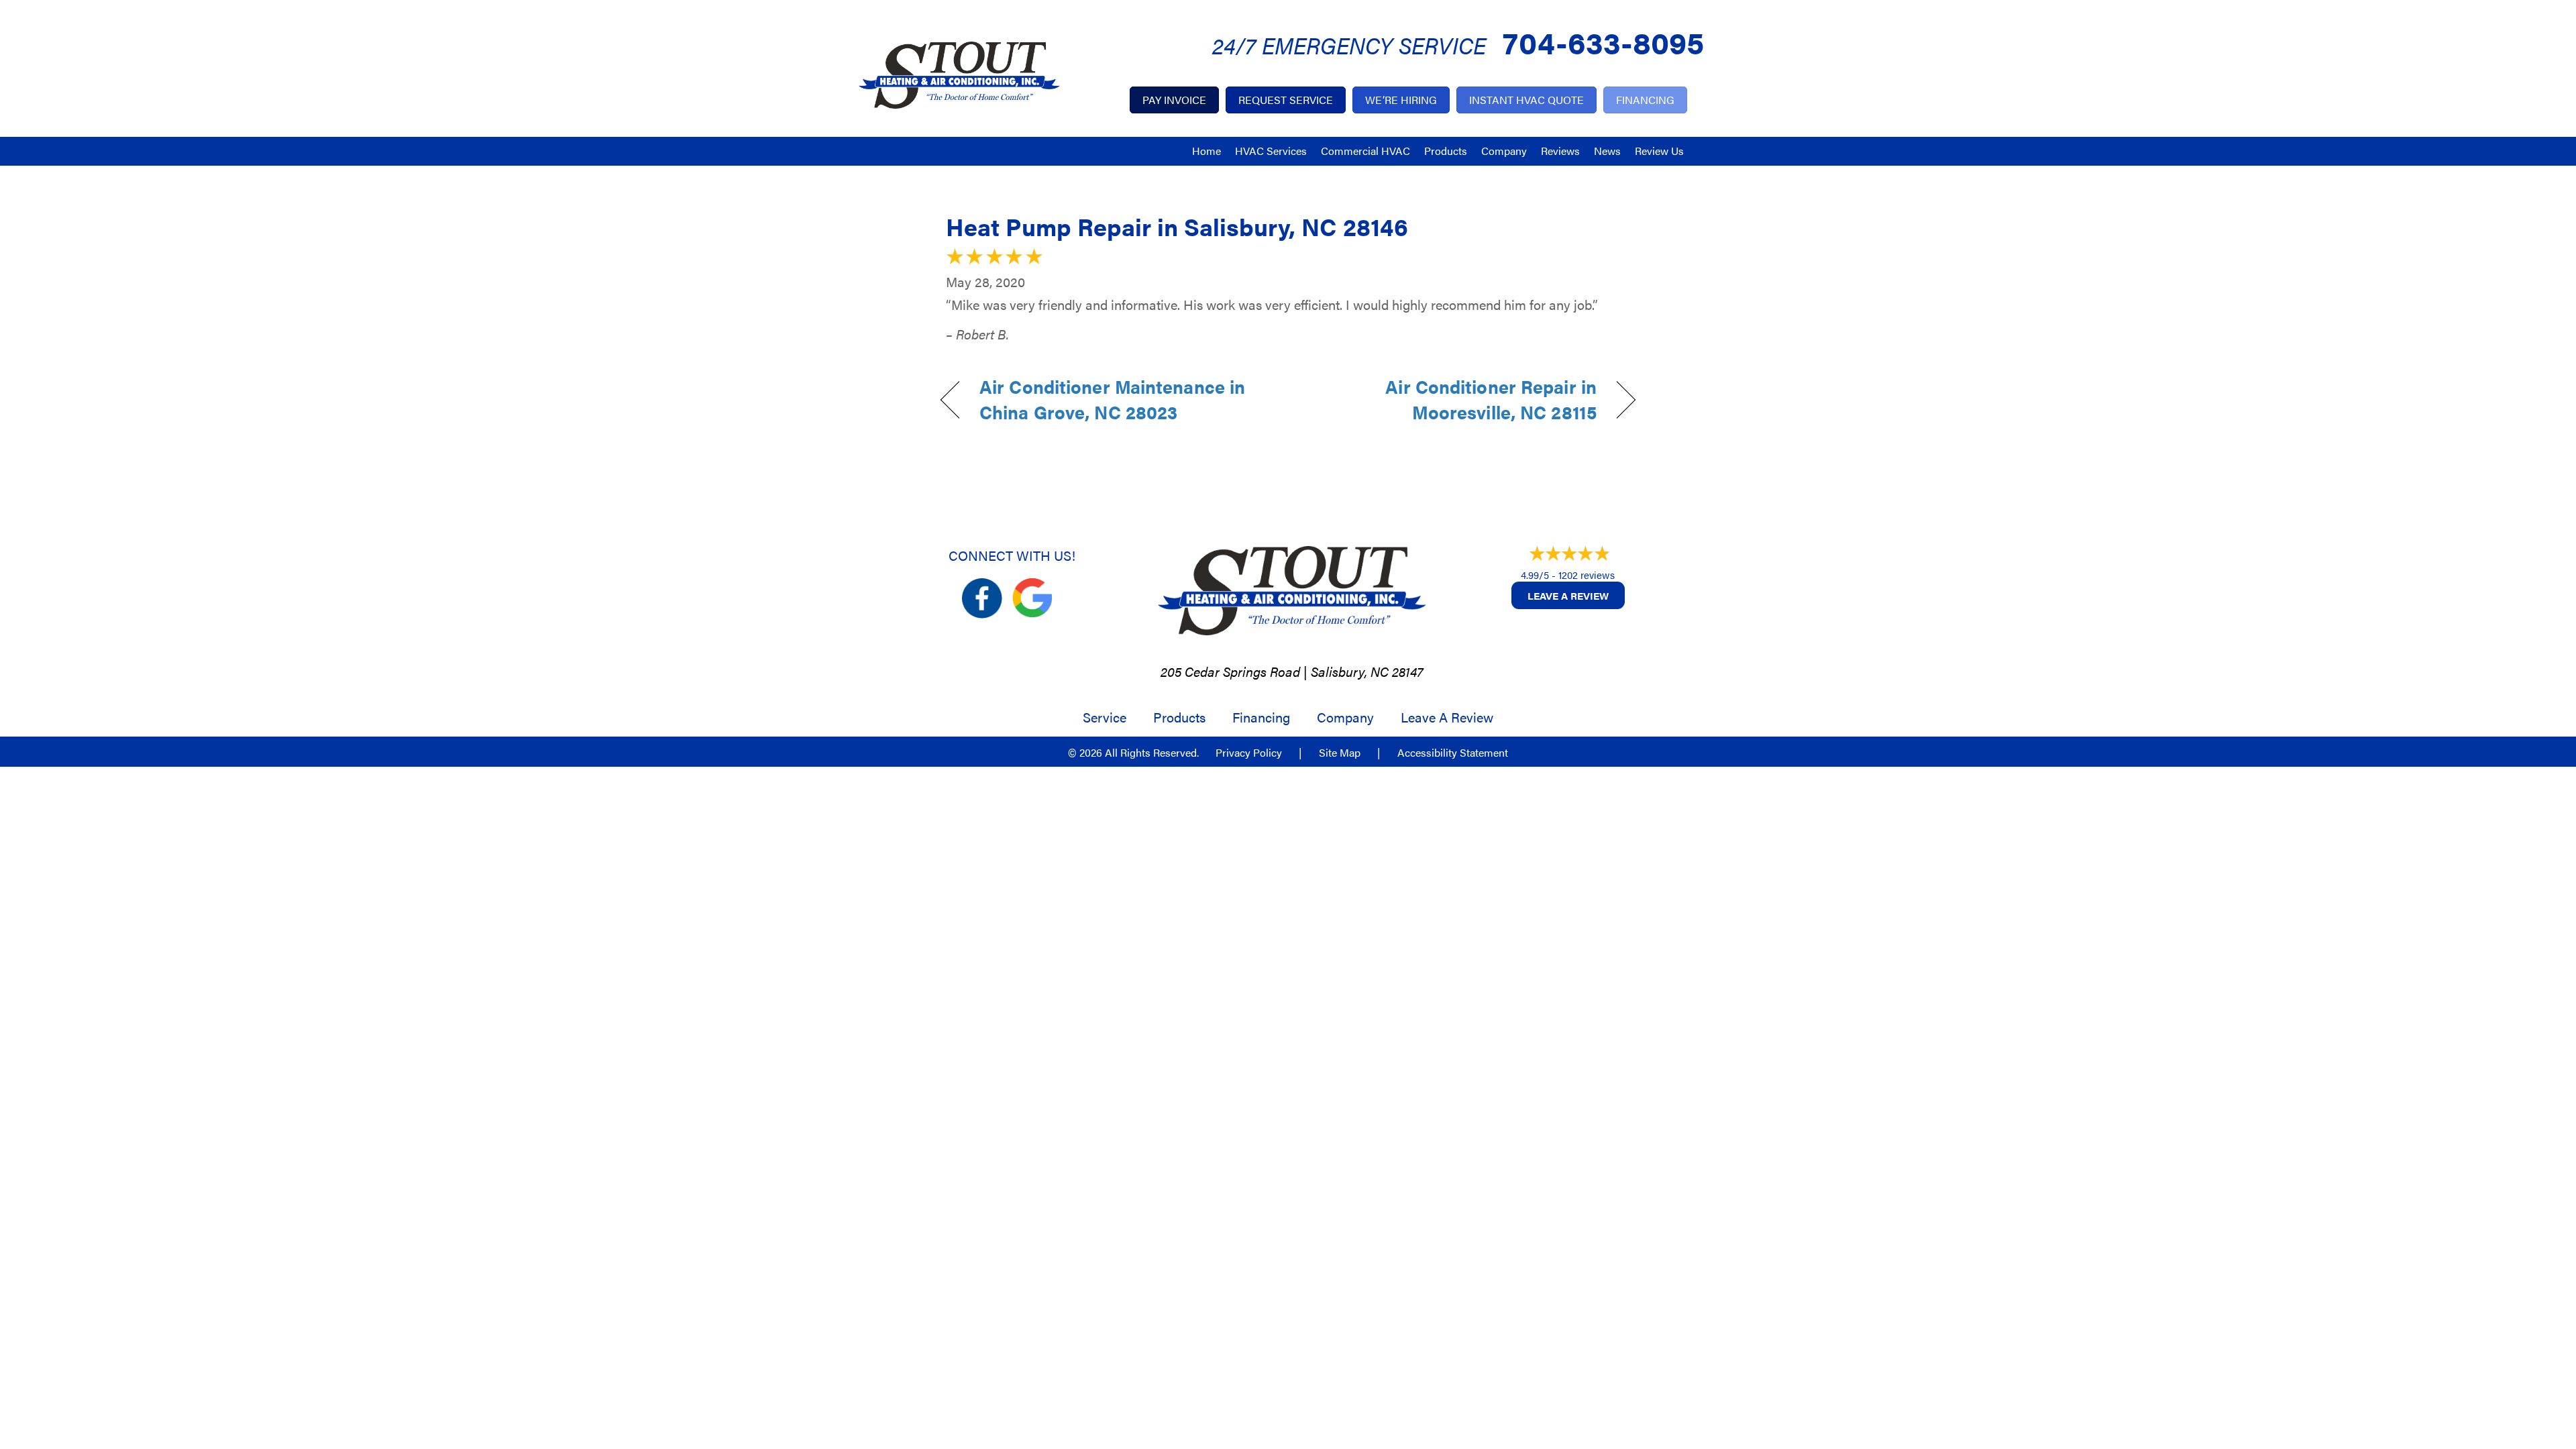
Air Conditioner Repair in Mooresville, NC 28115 (1453, 399)
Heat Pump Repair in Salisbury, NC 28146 (1177, 226)
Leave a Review (1568, 595)
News (1607, 151)
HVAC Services (1271, 151)
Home (1206, 151)
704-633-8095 (1603, 41)
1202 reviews (1587, 575)
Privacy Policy (1249, 753)
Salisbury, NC (1350, 671)
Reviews (1560, 151)
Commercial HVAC (1365, 151)
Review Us (1659, 151)
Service (1105, 717)
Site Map (1340, 753)
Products (1446, 151)
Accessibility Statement (1453, 753)
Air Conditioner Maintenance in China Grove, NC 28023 (1112, 399)
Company (1504, 151)
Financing (1261, 717)
